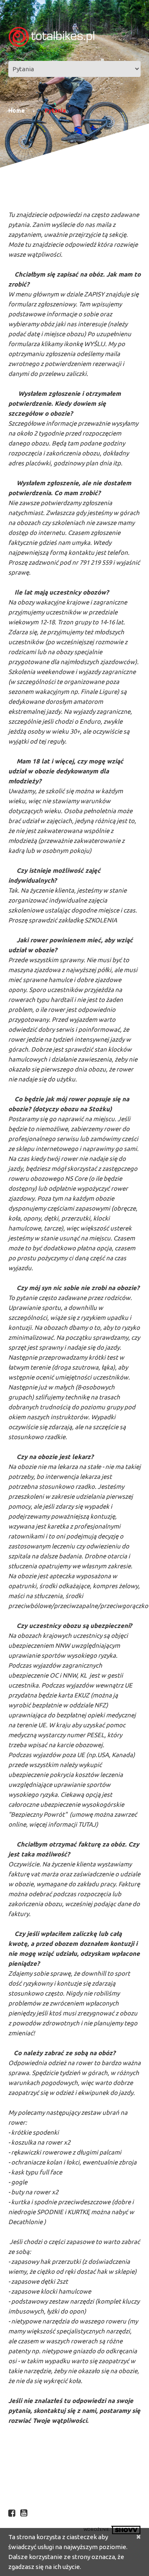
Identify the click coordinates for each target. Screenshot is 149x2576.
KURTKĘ (79, 2212)
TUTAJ (87, 1824)
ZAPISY (94, 294)
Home (17, 111)
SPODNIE (50, 2212)
